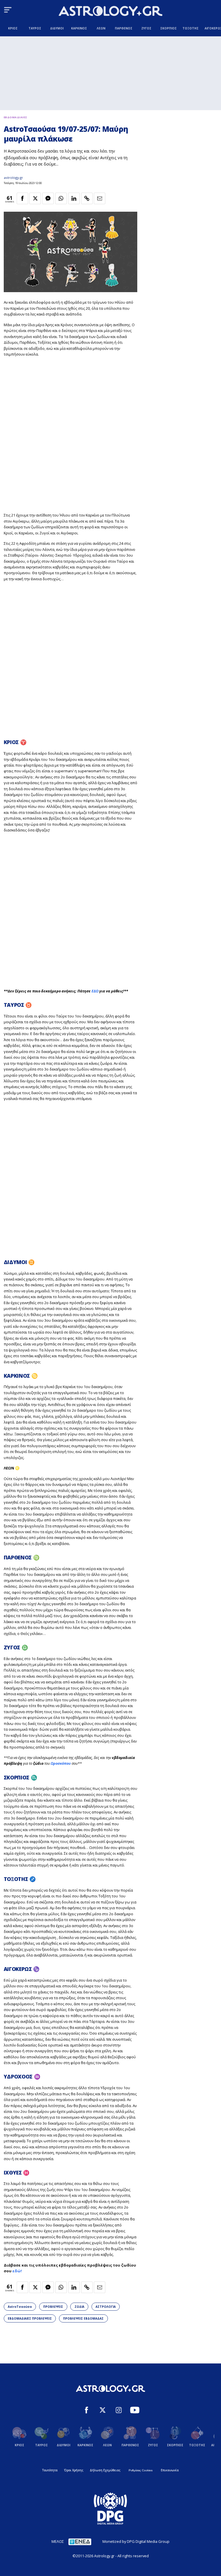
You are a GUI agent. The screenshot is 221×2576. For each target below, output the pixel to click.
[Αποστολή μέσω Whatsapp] (61, 198)
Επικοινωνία (170, 2470)
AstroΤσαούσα (20, 2307)
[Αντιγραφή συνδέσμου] (87, 198)
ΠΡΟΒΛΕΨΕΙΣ (53, 2307)
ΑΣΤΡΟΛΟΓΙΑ (106, 2307)
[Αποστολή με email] (100, 198)
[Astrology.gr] (110, 12)
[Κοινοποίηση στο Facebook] (22, 198)
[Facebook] (86, 2411)
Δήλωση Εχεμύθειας (105, 2470)
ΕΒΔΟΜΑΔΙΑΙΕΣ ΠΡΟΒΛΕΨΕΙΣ (30, 2318)
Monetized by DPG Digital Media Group (136, 2541)
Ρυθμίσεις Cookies (141, 2470)
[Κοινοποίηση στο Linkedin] (74, 198)
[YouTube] (135, 2411)
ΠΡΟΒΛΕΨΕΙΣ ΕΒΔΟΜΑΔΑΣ (83, 2318)
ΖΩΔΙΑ (79, 2307)
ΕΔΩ (95, 991)
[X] (103, 2411)
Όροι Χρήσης (74, 2470)
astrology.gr (13, 178)
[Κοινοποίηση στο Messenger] (48, 198)
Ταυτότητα (50, 2470)
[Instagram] (119, 2411)
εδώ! (17, 2271)
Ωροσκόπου (61, 1763)
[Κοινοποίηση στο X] (35, 198)
